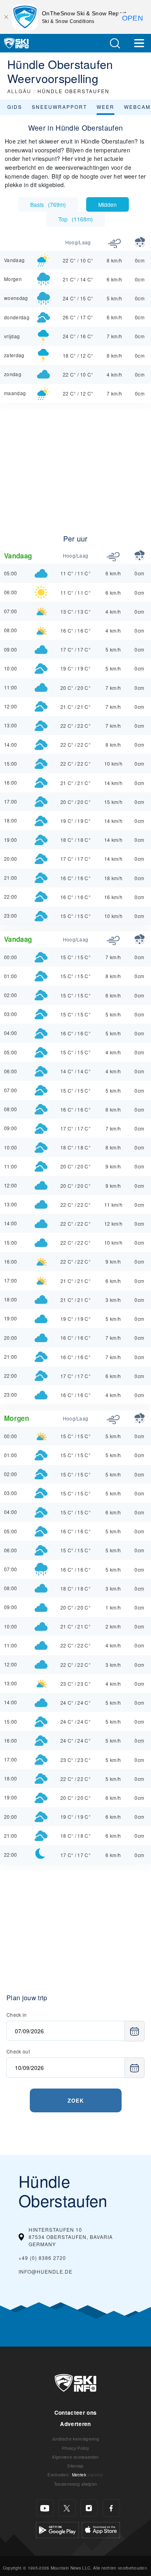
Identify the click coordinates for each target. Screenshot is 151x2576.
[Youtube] (45, 2508)
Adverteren (75, 2424)
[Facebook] (111, 2508)
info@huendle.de (46, 2271)
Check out (18, 2051)
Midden (108, 204)
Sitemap (75, 2466)
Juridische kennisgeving (75, 2439)
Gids (15, 107)
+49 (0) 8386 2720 (42, 2258)
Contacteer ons (75, 2413)
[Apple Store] (101, 2529)
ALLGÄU (19, 91)
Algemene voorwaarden (75, 2457)
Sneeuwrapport (59, 107)
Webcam (137, 107)
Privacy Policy (75, 2448)
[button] (115, 43)
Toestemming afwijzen (75, 2484)
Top (76, 219)
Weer (105, 107)
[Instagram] (89, 2508)
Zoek (76, 2100)
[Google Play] (57, 2529)
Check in (17, 2015)
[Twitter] (67, 2508)
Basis (48, 204)
